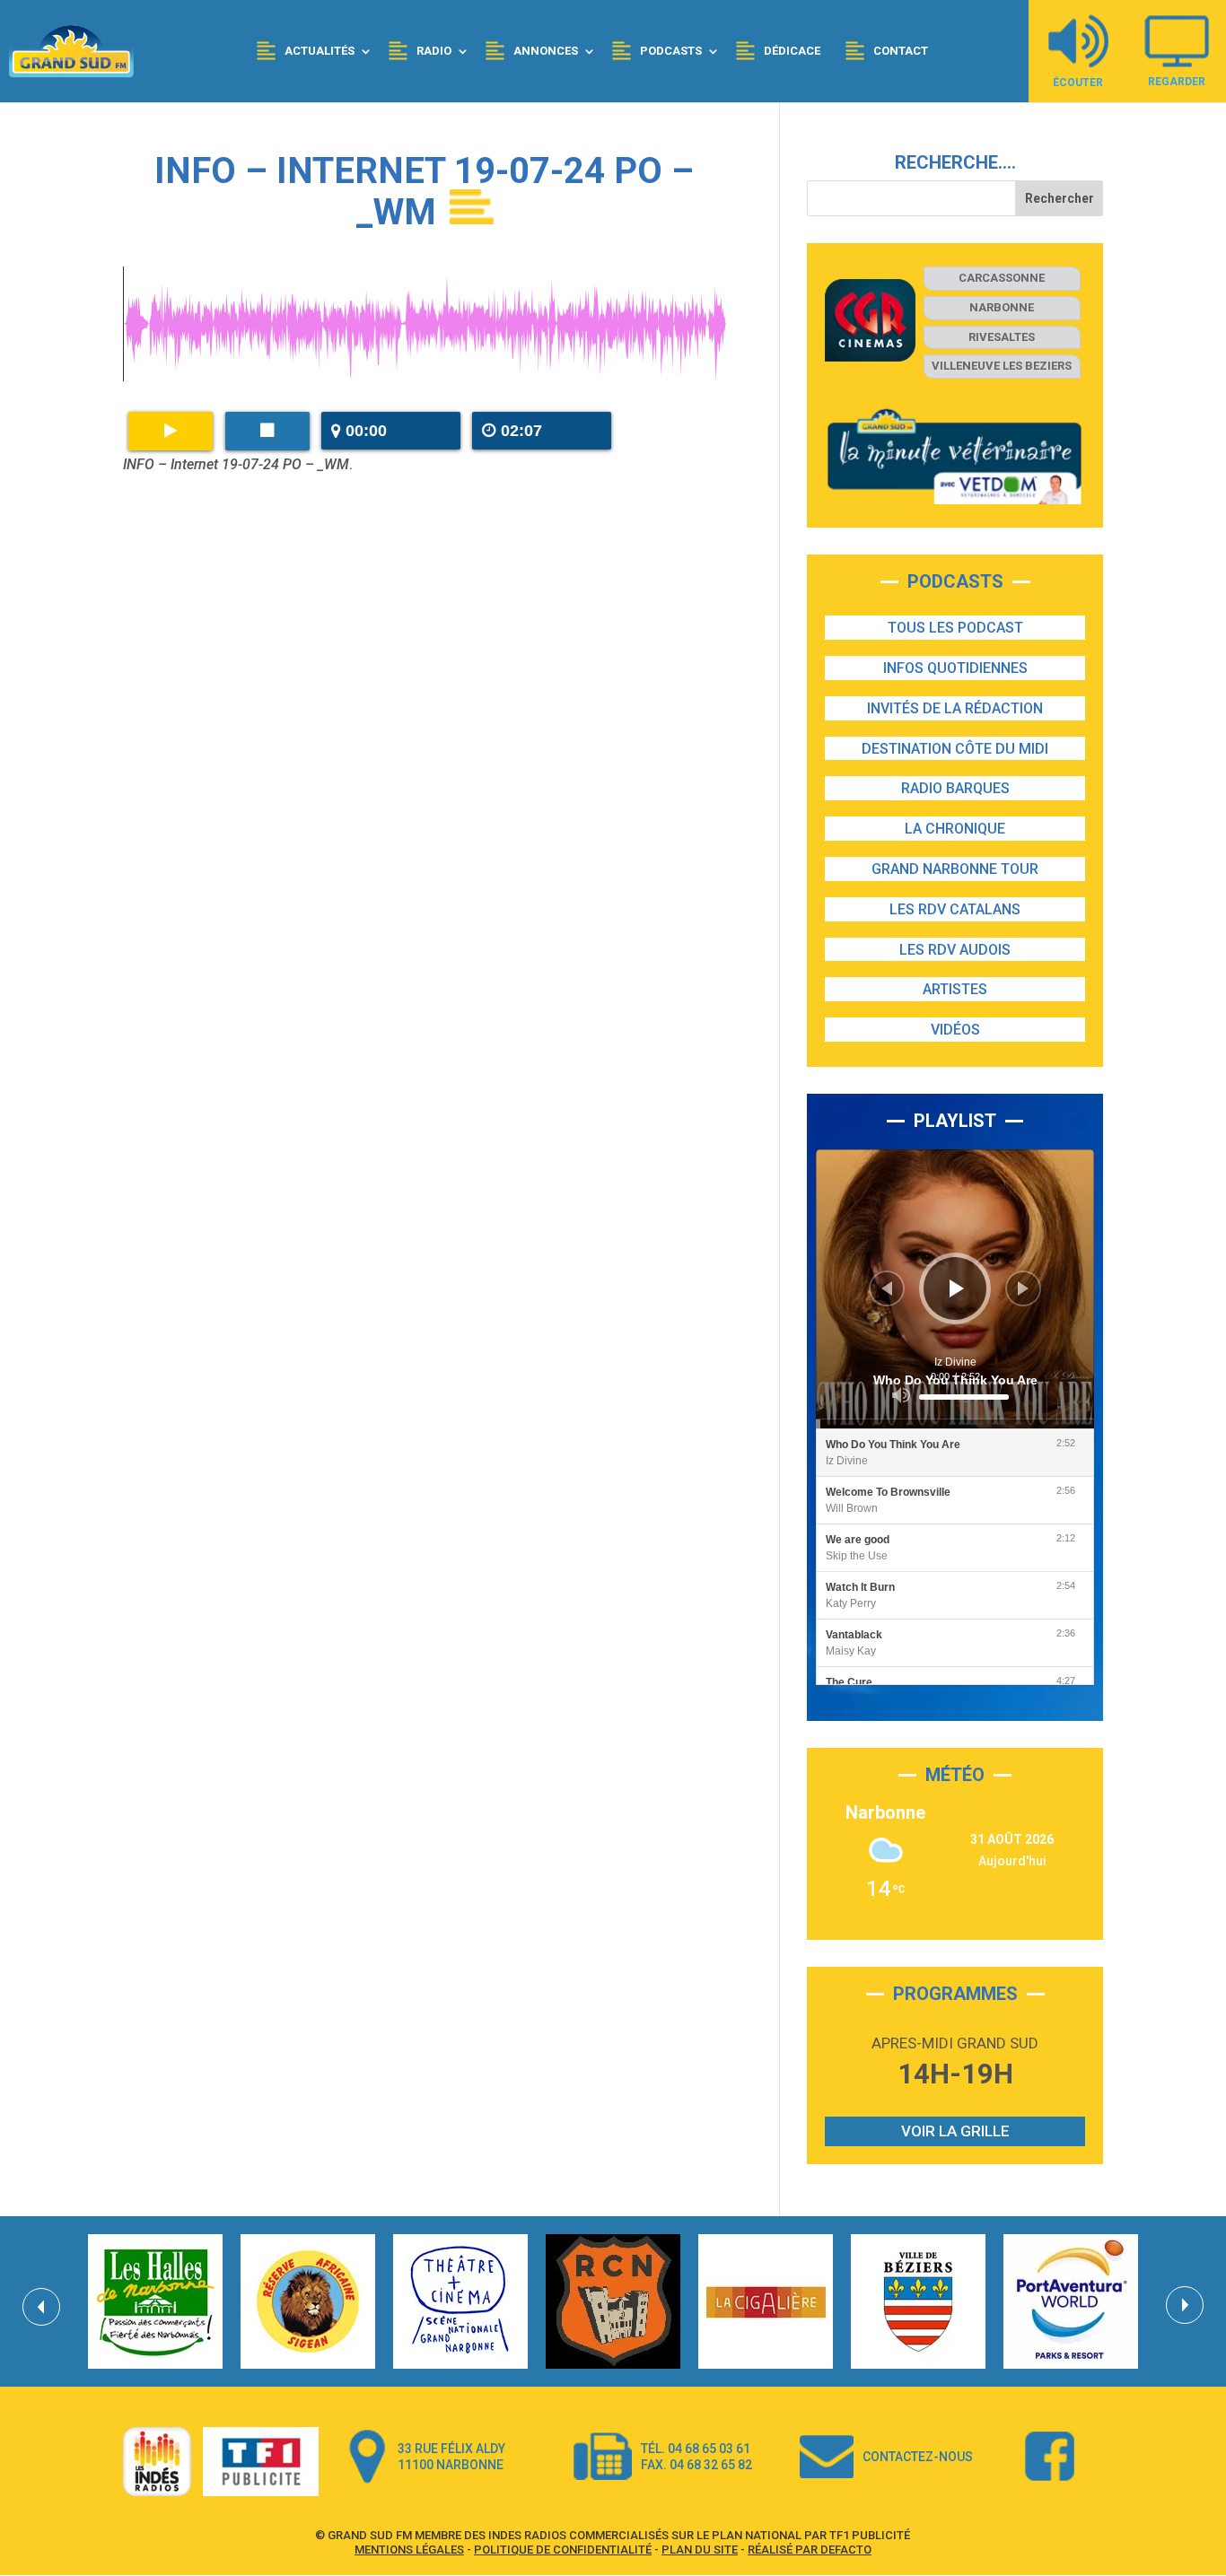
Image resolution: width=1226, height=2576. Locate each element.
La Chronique (955, 829)
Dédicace (792, 51)
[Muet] (901, 1395)
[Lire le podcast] (171, 431)
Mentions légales (409, 2550)
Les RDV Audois (955, 950)
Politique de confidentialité (563, 2550)
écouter (1078, 82)
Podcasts (671, 51)
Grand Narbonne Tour (955, 869)
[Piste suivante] (1023, 1288)
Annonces (546, 51)
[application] (955, 1289)
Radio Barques (955, 788)
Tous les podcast (955, 628)
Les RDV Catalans (955, 909)
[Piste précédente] (887, 1288)
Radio (434, 51)
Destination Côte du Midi (955, 749)
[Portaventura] (1071, 2301)
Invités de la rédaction (955, 708)
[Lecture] (957, 1288)
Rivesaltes (1002, 337)
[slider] (964, 1397)
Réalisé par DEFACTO (810, 2550)
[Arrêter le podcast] (267, 431)
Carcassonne (1002, 278)
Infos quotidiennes (955, 668)
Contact (901, 51)
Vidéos (955, 1030)
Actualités (320, 51)
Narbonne (1002, 307)
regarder (1177, 81)
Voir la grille (955, 2131)
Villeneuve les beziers (1002, 366)
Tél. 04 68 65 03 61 (696, 2449)
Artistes (955, 989)
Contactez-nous (918, 2457)
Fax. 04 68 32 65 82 (696, 2465)
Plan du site (700, 2550)
